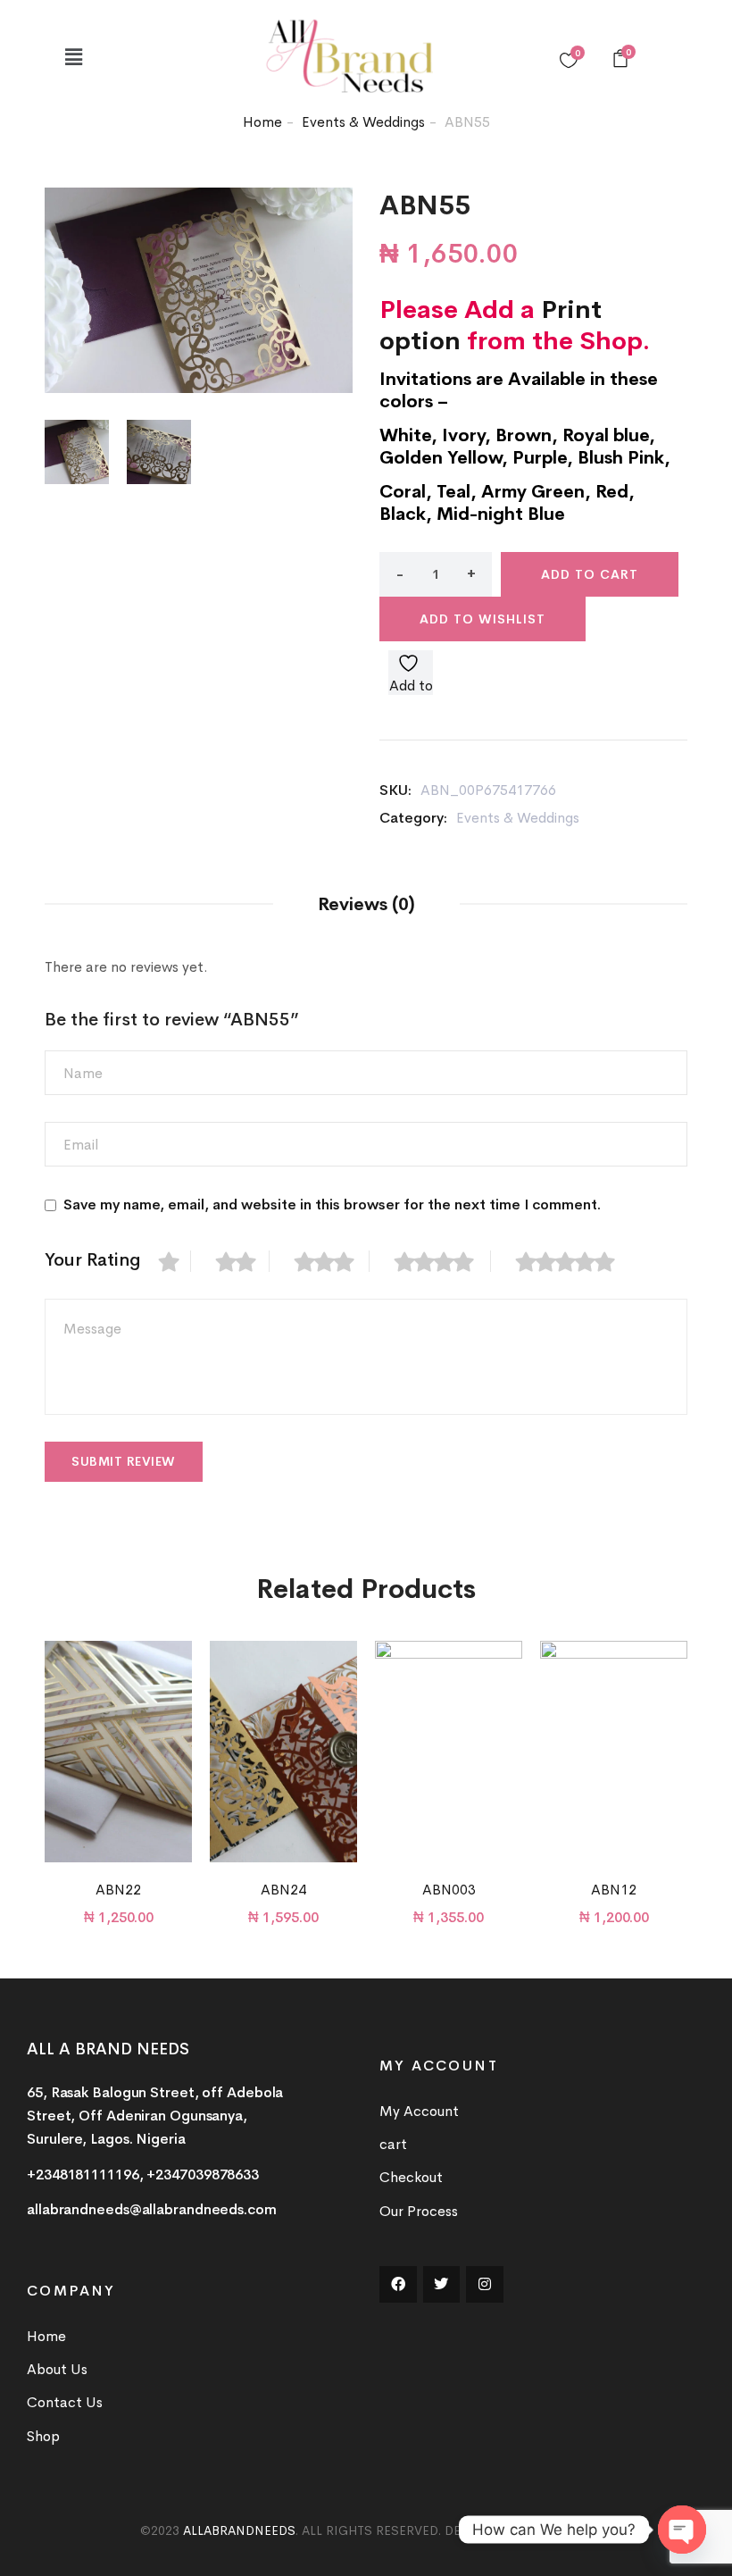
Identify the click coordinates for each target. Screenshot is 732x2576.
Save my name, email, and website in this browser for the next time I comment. (332, 1204)
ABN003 (449, 1890)
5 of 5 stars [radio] (575, 1261)
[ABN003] (449, 1752)
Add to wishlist (482, 619)
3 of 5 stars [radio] (332, 1261)
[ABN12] (614, 1752)
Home (262, 122)
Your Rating (93, 1260)
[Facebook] (398, 2285)
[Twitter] (442, 2285)
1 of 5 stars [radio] (175, 1261)
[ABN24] (283, 1752)
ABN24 (283, 1890)
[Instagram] (485, 2285)
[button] (73, 57)
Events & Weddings (363, 122)
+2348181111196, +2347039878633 (143, 2175)
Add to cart (590, 574)
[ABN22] (118, 1752)
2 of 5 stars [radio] (243, 1261)
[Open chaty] (682, 2530)
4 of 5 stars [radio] (443, 1261)
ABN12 (614, 1890)
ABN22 (118, 1890)
